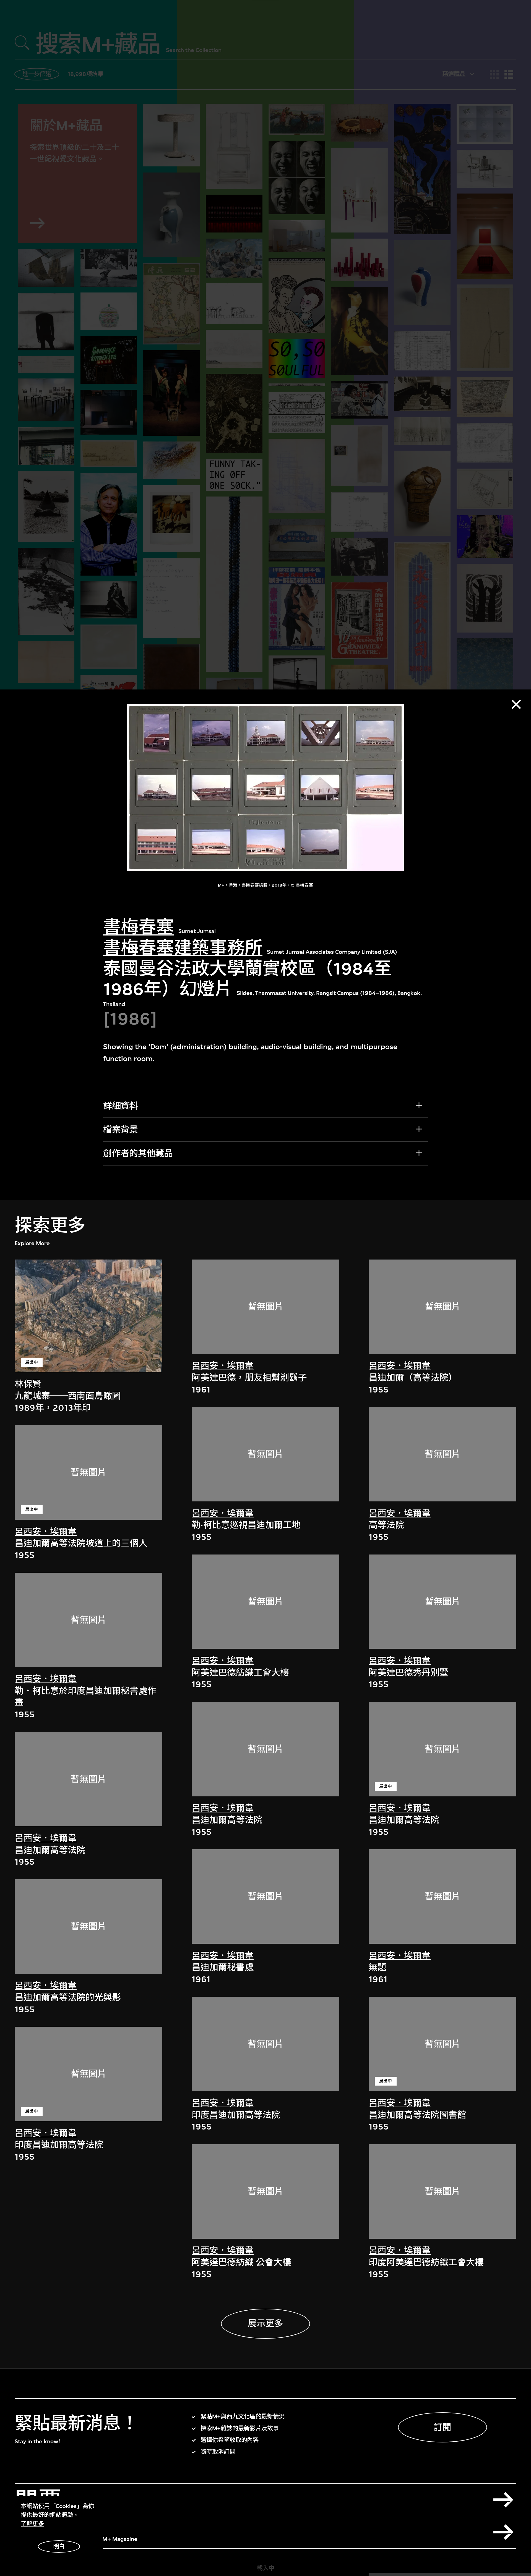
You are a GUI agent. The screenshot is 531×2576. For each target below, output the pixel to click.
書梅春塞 (139, 927)
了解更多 (32, 2524)
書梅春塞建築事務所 (183, 948)
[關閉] (516, 704)
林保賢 (28, 1384)
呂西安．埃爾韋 (46, 1531)
